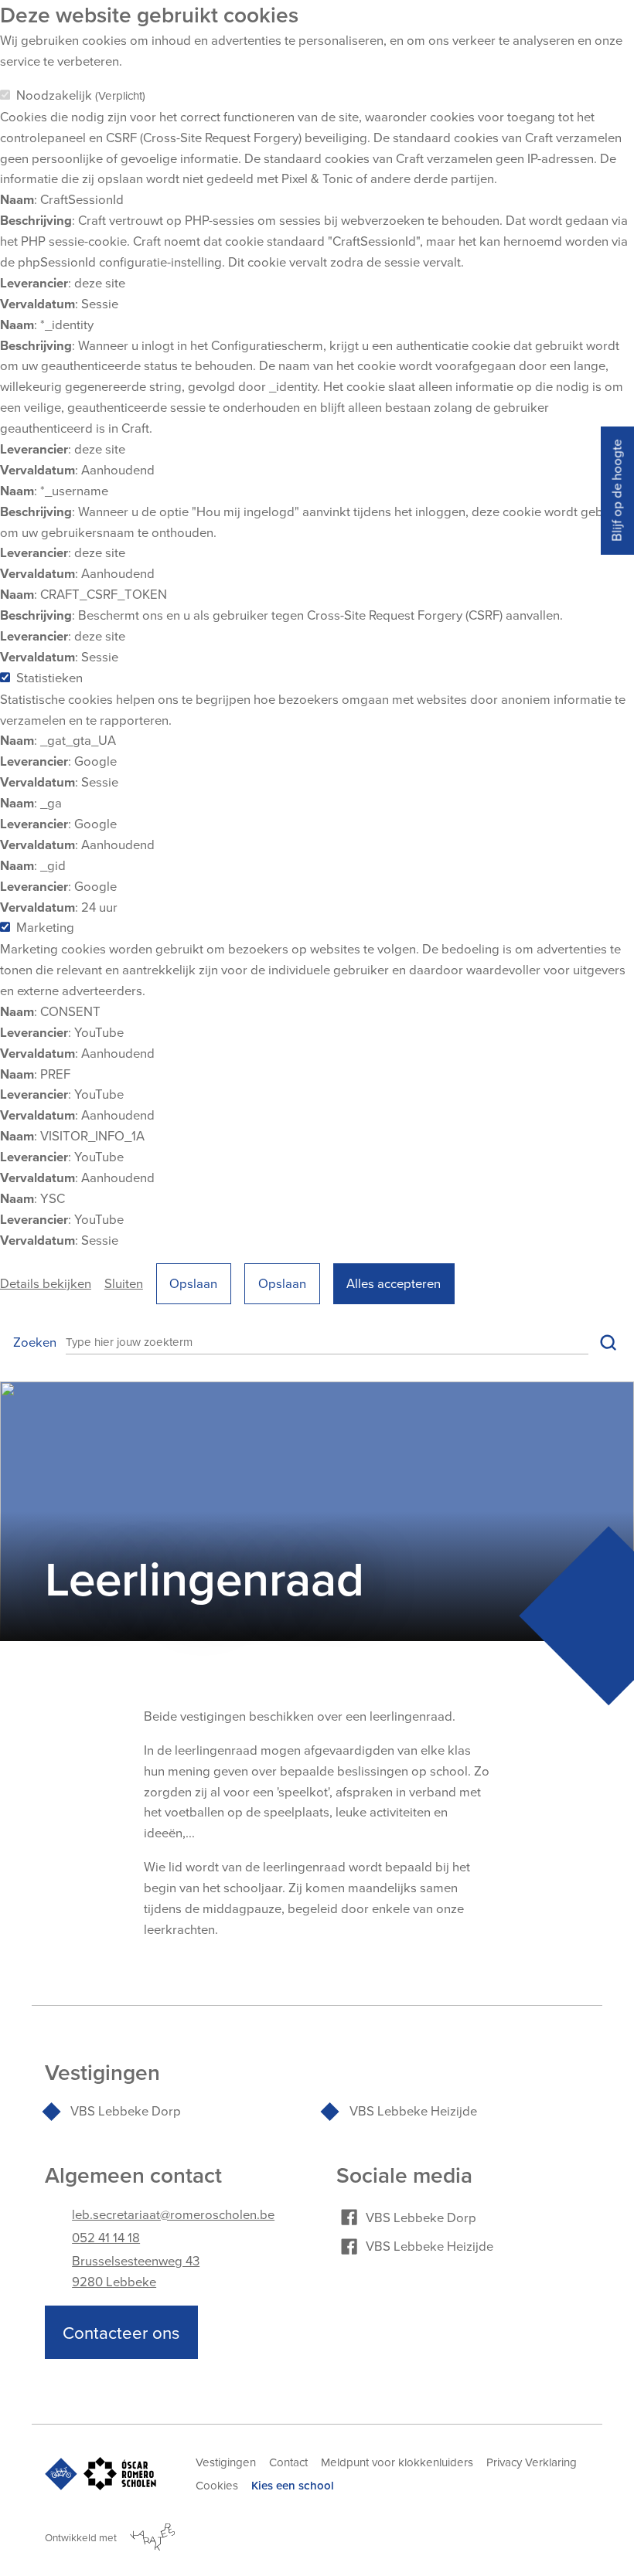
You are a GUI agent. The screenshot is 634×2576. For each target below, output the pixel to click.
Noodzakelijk (81, 95)
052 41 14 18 (106, 2237)
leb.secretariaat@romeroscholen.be (173, 2214)
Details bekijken (46, 1283)
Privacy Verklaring (532, 2462)
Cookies (217, 2485)
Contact (288, 2462)
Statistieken (49, 677)
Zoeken (35, 1342)
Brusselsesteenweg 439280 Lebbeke (136, 2271)
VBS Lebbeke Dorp (126, 2110)
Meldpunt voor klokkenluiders (397, 2462)
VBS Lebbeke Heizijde (413, 2110)
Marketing (45, 927)
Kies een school (293, 2485)
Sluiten (124, 1283)
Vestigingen (226, 2462)
